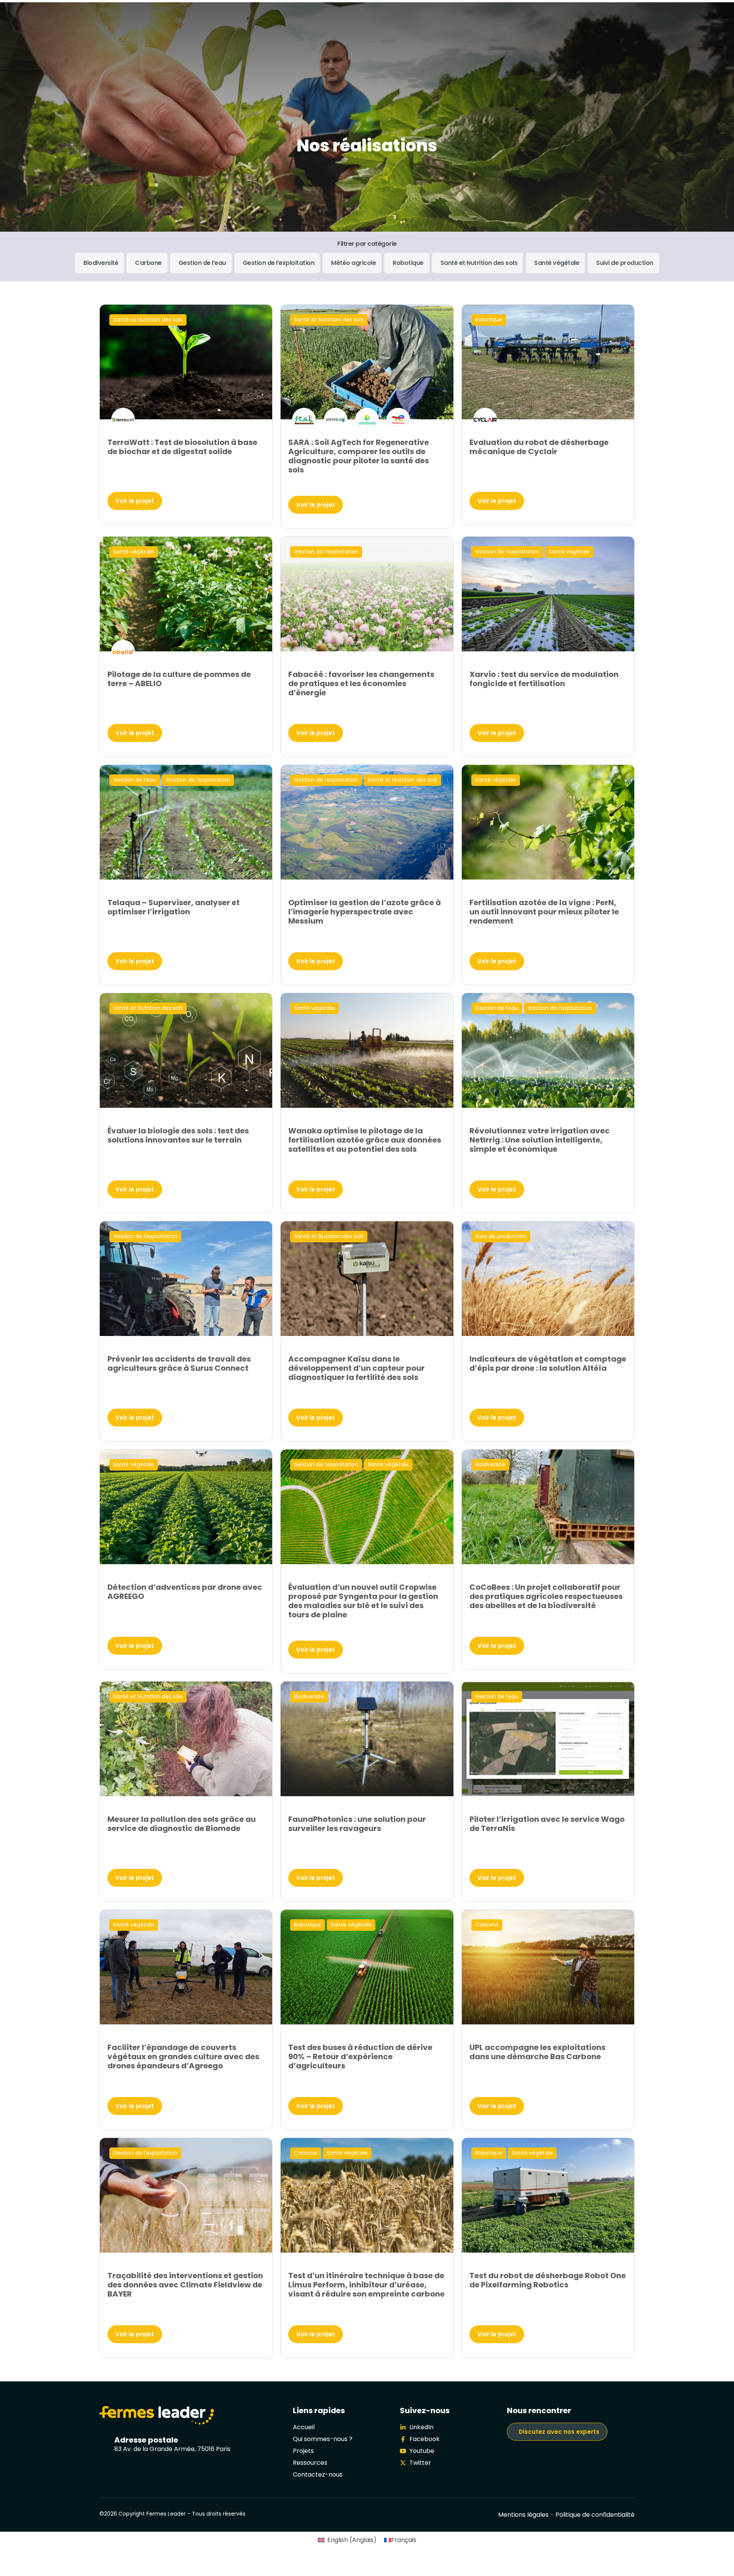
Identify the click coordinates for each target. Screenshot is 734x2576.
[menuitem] (347, 2540)
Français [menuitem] (404, 2540)
